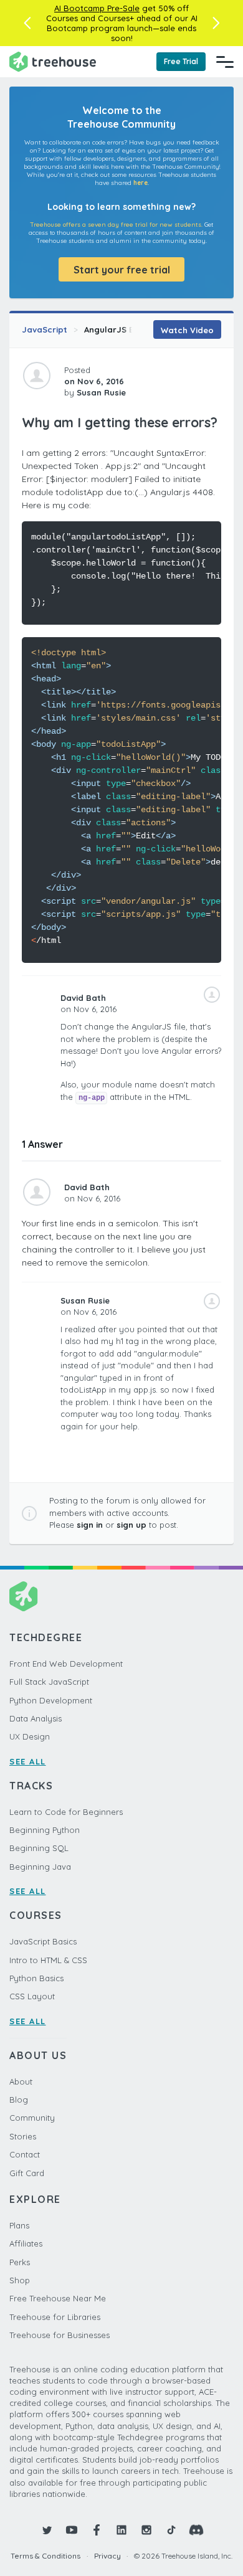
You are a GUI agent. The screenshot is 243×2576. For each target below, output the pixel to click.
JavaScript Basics (43, 1941)
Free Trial (181, 61)
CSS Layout (32, 1996)
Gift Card (27, 2173)
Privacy (107, 2556)
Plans (19, 2225)
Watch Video (187, 330)
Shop (20, 2280)
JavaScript (45, 329)
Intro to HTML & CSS (48, 1960)
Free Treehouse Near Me (58, 2298)
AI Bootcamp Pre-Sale (97, 8)
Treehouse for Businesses (60, 2335)
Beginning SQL (39, 1848)
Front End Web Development (66, 1664)
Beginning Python (45, 1830)
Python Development (51, 1700)
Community (32, 2118)
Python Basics (36, 1978)
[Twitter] (47, 2530)
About (21, 2081)
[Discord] (196, 2530)
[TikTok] (171, 2530)
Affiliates (26, 2243)
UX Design (30, 1736)
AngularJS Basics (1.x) (129, 329)
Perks (20, 2262)
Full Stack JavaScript (49, 1682)
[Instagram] (146, 2530)
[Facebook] (97, 2530)
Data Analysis (36, 1718)
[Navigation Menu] (225, 62)
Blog (19, 2100)
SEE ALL (28, 1761)
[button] (27, 23)
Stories (23, 2136)
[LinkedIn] (121, 2530)
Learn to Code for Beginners (66, 1812)
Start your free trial (122, 270)
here (141, 183)
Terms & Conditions (45, 2556)
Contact (25, 2154)
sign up (131, 1525)
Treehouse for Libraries (55, 2317)
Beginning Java (40, 1867)
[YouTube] (72, 2530)
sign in (90, 1525)
